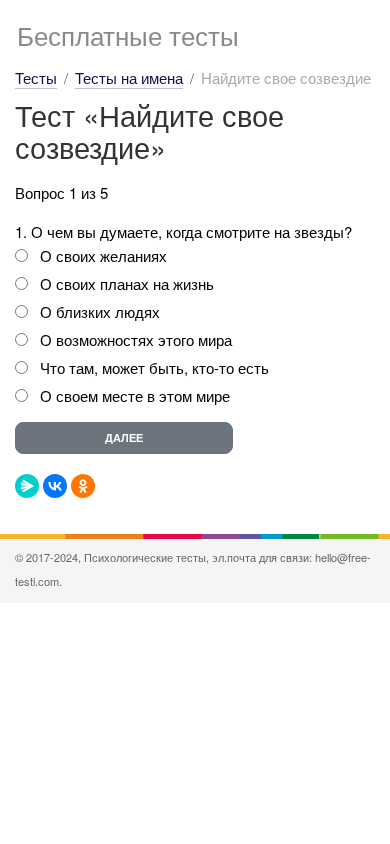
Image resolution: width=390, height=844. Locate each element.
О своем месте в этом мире (135, 395)
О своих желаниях (103, 255)
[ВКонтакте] (55, 486)
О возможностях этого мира (136, 339)
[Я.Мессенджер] (27, 486)
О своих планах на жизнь (127, 283)
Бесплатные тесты (128, 34)
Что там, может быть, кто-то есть (154, 367)
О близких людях (100, 311)
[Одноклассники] (83, 486)
